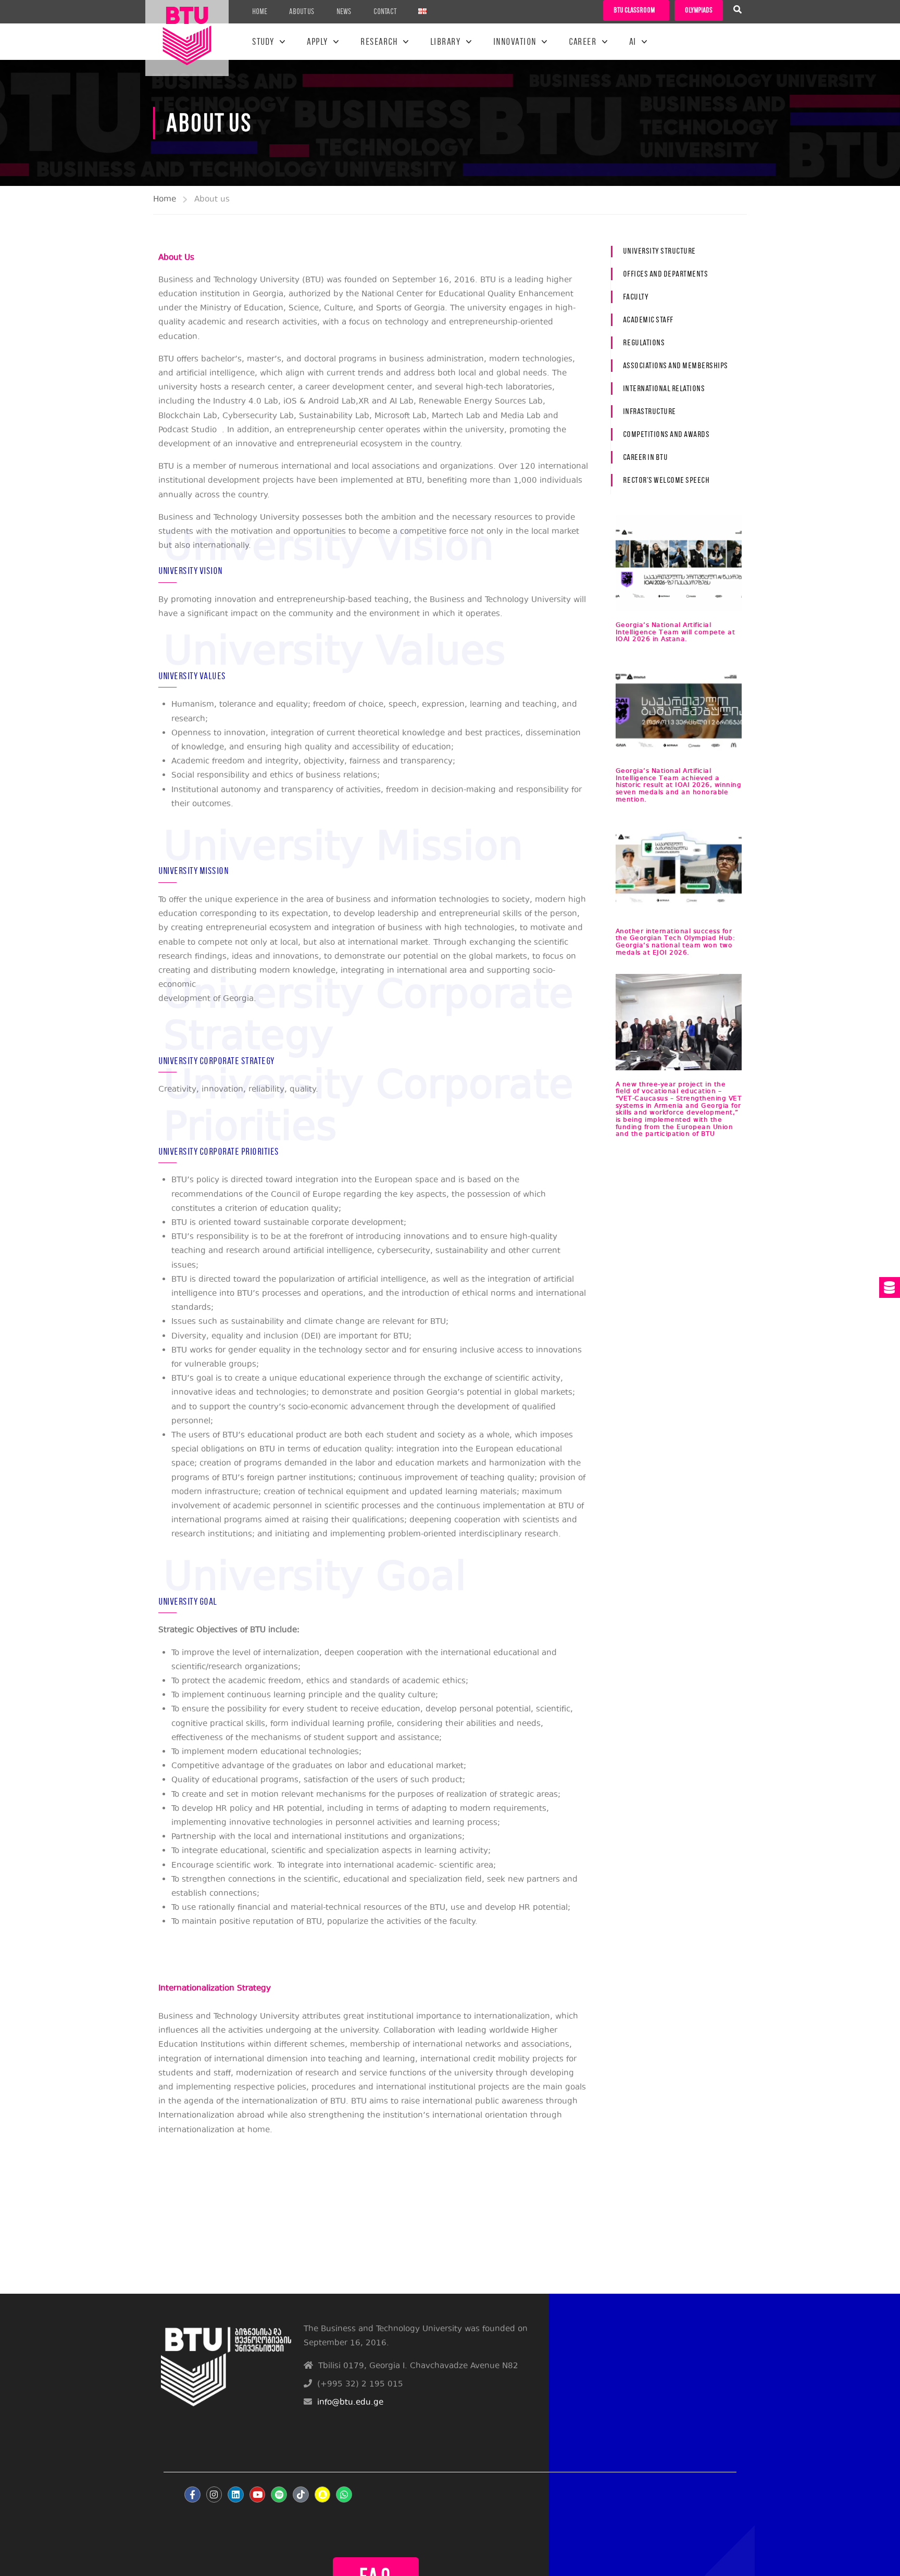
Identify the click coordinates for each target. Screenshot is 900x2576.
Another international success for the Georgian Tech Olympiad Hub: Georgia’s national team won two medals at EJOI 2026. (676, 942)
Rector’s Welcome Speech (666, 480)
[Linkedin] (236, 2494)
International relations (664, 388)
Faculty (636, 297)
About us (302, 11)
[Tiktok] (301, 2494)
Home (260, 11)
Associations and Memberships (676, 365)
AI (633, 42)
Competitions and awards (666, 434)
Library (446, 42)
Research (379, 42)
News (344, 11)
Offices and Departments (666, 274)
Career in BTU (646, 457)
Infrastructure (649, 411)
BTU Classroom (634, 10)
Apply (317, 42)
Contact (385, 11)
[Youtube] (258, 2494)
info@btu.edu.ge (350, 2403)
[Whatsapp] (344, 2494)
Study (263, 42)
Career (583, 42)
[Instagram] (214, 2494)
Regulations (644, 342)
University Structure (659, 251)
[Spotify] (279, 2494)
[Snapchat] (323, 2494)
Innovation (515, 42)
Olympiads (699, 10)
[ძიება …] (737, 11)
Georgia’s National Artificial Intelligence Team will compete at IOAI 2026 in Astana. (676, 632)
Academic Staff (648, 320)
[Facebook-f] (192, 2494)
